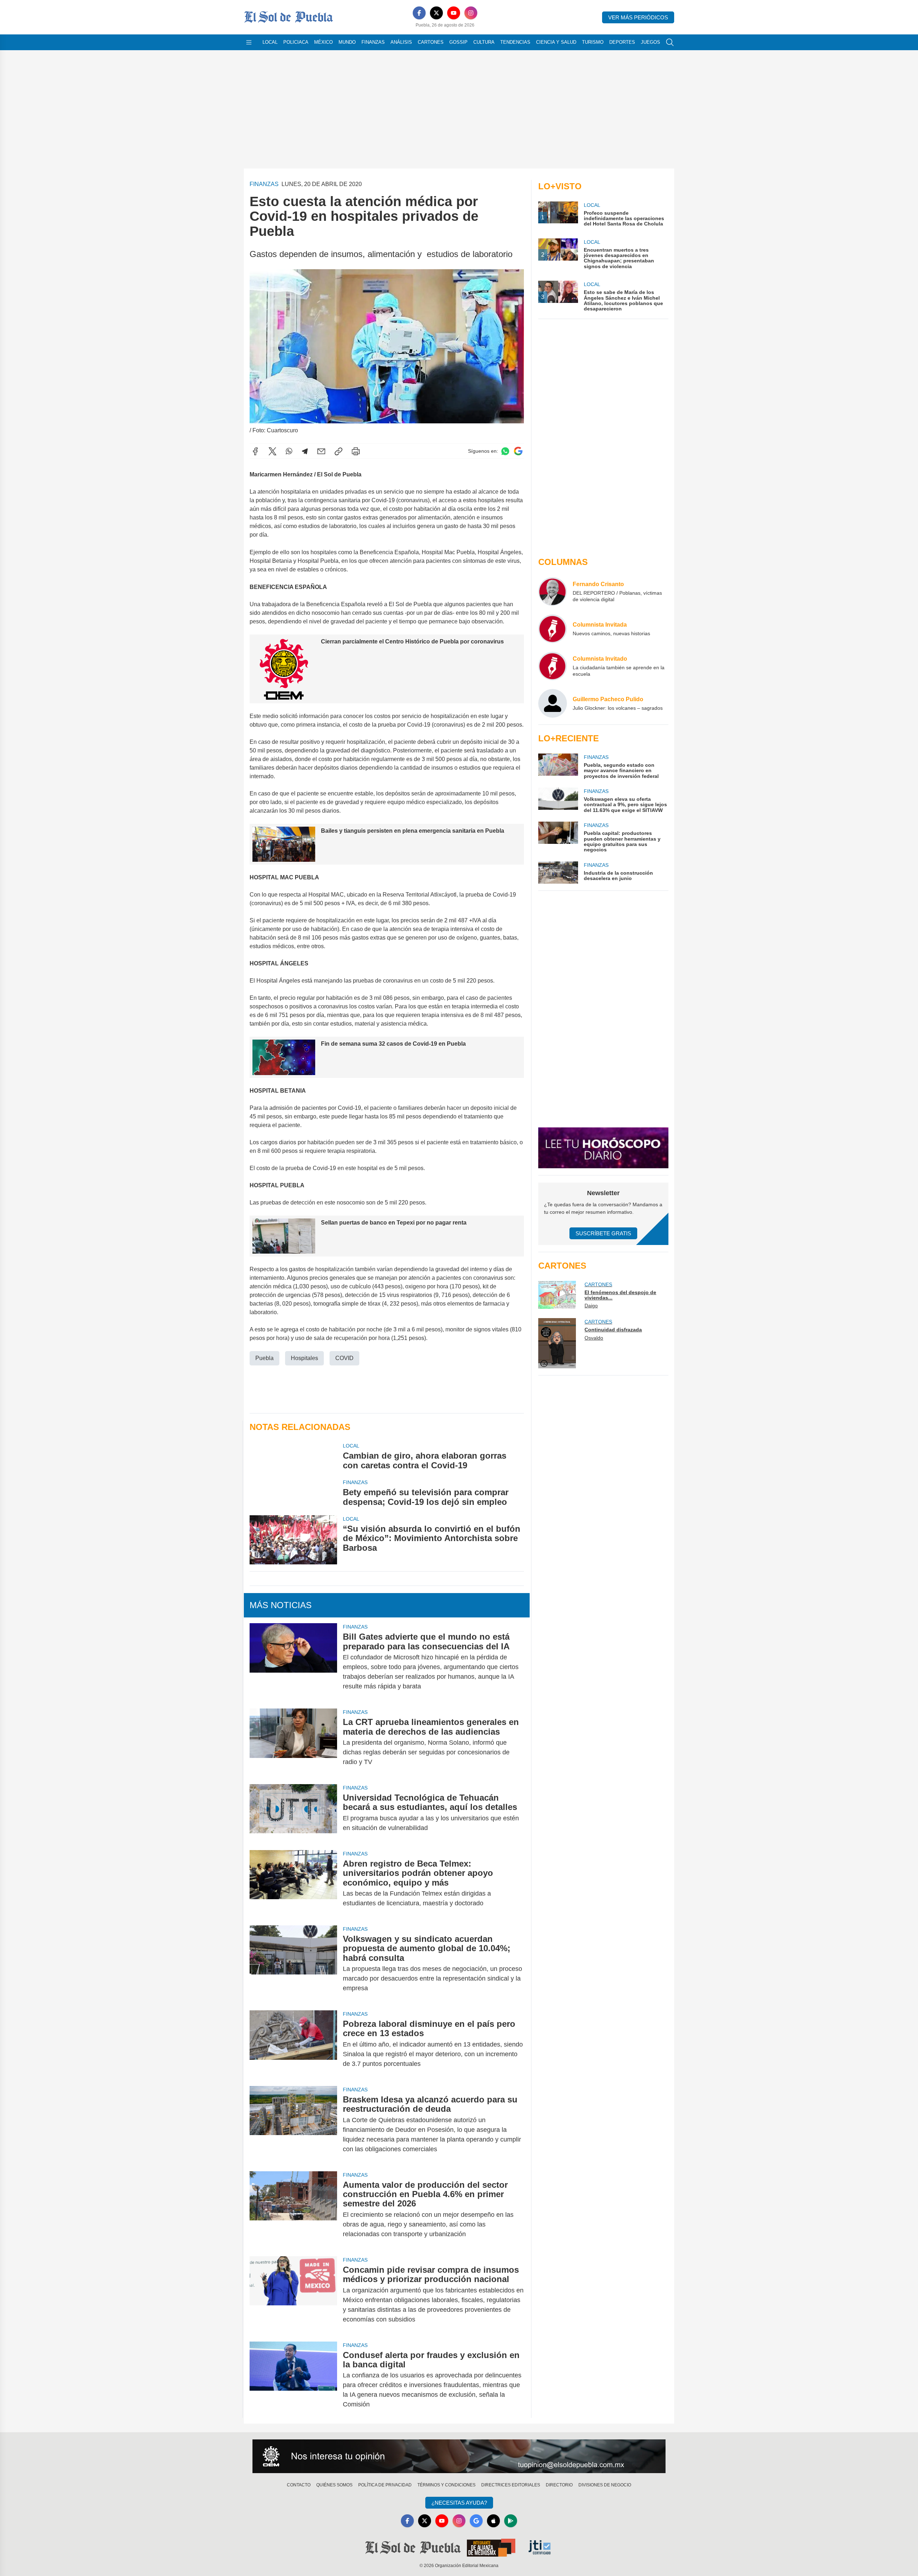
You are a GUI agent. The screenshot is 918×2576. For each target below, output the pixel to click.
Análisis (401, 42)
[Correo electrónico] (321, 451)
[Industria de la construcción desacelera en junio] (558, 873)
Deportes (622, 42)
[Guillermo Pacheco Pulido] (553, 703)
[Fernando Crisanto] (553, 591)
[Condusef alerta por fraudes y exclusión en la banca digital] (293, 2380)
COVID (344, 1358)
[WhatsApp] (289, 451)
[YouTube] (454, 13)
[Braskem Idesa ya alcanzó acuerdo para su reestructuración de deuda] (293, 2124)
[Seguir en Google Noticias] (518, 451)
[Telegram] (305, 451)
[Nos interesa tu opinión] (459, 2456)
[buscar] (670, 42)
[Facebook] (419, 13)
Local (270, 42)
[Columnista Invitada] (553, 629)
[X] (436, 13)
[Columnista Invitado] (553, 666)
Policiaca (296, 42)
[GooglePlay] (511, 2521)
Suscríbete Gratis (603, 1233)
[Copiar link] (339, 451)
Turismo (593, 42)
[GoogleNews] (476, 2521)
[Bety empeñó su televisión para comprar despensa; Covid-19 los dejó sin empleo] (293, 1493)
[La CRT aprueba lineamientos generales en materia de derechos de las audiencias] (293, 1742)
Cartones (431, 42)
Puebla (264, 1358)
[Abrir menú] (249, 42)
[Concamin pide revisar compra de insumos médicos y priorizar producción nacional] (293, 2295)
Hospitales (304, 1358)
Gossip (458, 42)
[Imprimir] (356, 451)
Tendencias (515, 42)
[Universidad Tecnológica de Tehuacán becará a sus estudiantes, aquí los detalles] (293, 1813)
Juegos (650, 42)
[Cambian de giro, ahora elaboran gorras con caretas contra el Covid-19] (293, 1456)
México (323, 42)
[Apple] (493, 2521)
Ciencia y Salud (556, 42)
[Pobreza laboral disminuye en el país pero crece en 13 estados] (293, 2044)
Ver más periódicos (638, 17)
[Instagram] (471, 13)
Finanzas (373, 42)
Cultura (484, 42)
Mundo (347, 42)
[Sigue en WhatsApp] (505, 451)
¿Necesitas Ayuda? (459, 2503)
